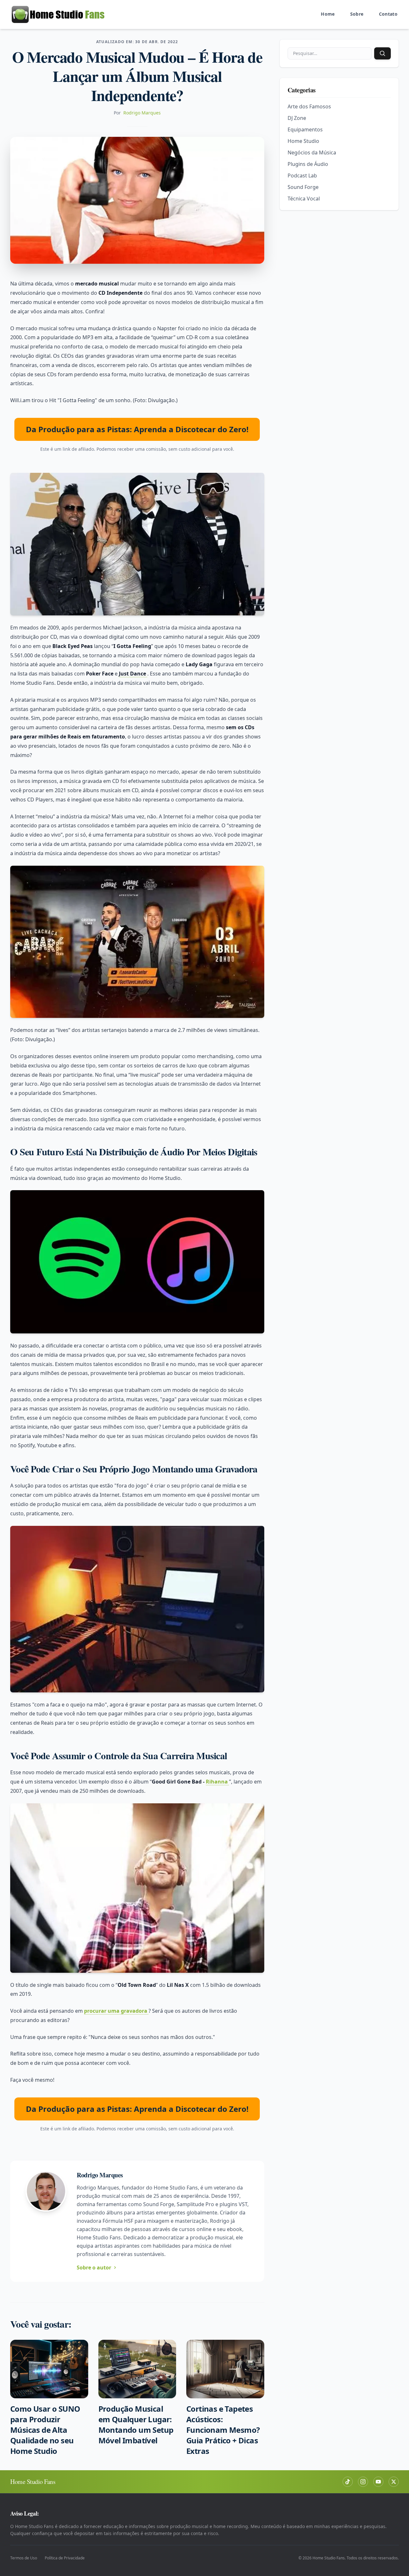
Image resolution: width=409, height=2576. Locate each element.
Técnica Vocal (304, 199)
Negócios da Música (312, 152)
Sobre (357, 14)
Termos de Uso (24, 2558)
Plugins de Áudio (308, 164)
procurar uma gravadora (116, 2011)
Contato (388, 14)
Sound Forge (303, 187)
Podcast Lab (302, 176)
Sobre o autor (94, 2268)
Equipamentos (305, 129)
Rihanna (217, 1782)
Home (328, 14)
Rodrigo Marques (142, 113)
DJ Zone (297, 118)
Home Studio (303, 141)
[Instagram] (363, 2482)
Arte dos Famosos (309, 106)
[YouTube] (378, 2482)
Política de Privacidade (65, 2558)
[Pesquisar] (382, 53)
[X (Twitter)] (394, 2482)
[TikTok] (348, 2482)
